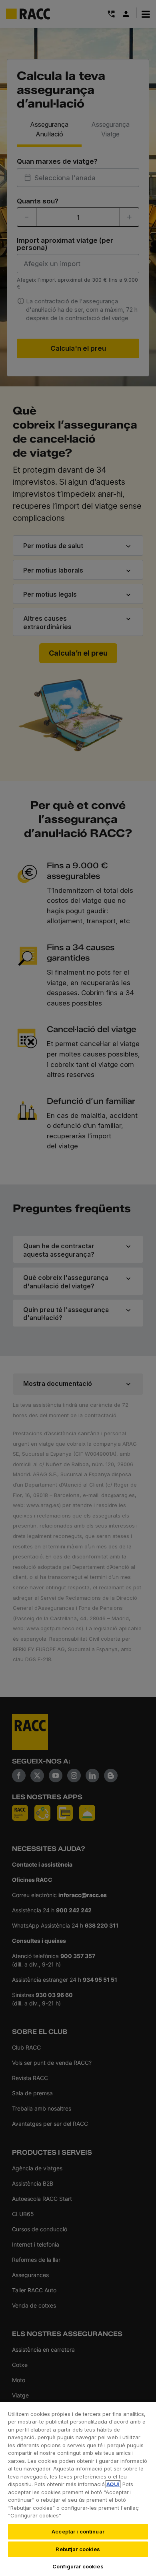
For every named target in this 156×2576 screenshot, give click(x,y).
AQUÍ (113, 2484)
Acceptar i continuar (78, 2531)
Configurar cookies (78, 2566)
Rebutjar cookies (78, 2549)
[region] (78, 2489)
